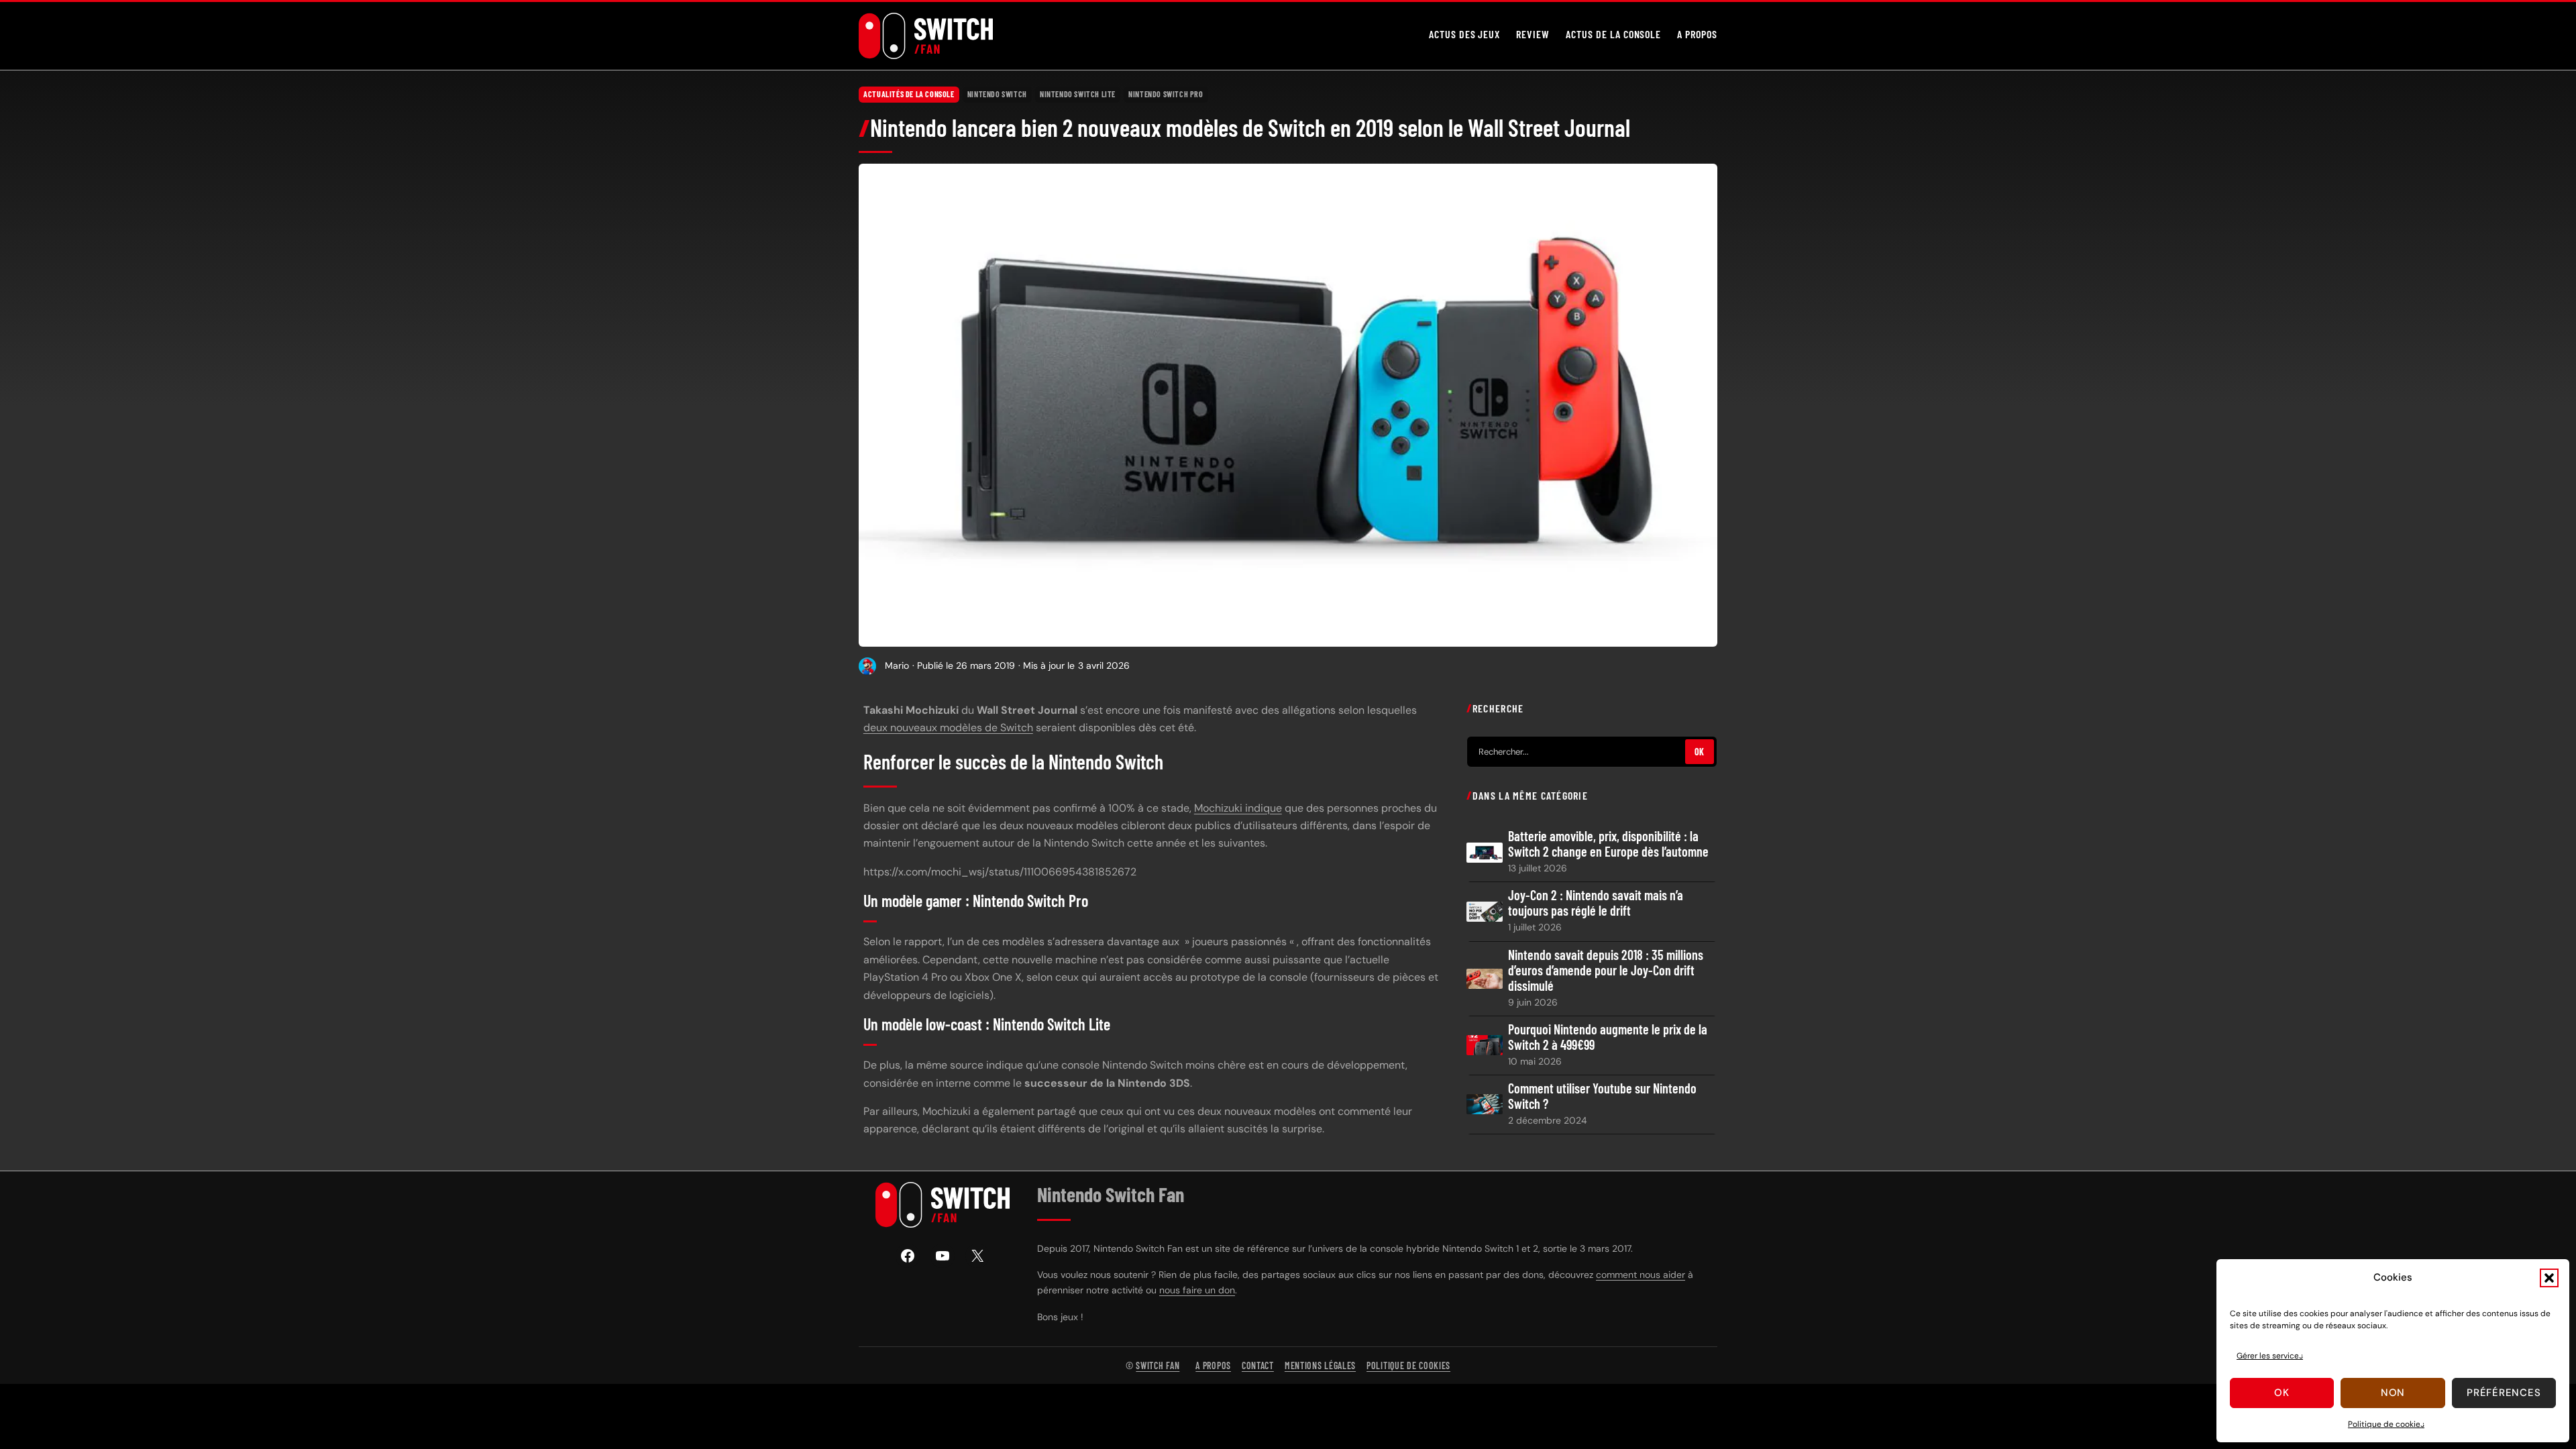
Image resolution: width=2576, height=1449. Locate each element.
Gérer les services (2270, 1356)
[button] (2549, 1278)
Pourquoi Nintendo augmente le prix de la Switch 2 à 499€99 (1608, 1037)
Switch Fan (1158, 1365)
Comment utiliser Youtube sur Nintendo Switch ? (1602, 1096)
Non (2393, 1393)
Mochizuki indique (1238, 808)
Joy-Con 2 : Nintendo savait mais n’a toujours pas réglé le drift (1596, 903)
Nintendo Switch (997, 94)
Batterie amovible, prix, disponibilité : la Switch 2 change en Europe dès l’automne (1608, 844)
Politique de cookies (2386, 1424)
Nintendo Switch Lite (1078, 94)
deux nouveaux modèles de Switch (948, 728)
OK (1700, 752)
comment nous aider (1641, 1275)
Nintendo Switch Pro (1166, 94)
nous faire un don (1197, 1290)
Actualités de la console (909, 94)
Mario (897, 665)
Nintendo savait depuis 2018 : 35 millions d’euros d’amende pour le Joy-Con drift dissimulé (1606, 970)
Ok (2282, 1393)
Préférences (2504, 1393)
